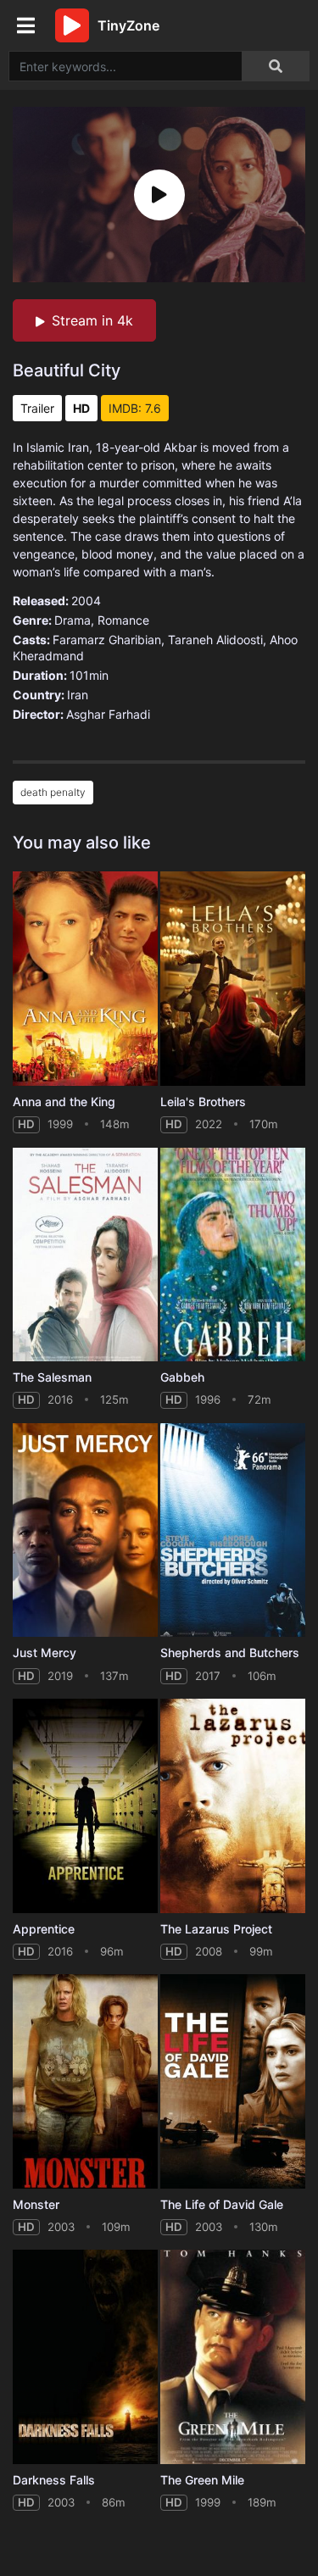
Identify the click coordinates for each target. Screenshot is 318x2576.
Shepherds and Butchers (230, 1652)
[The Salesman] (85, 1255)
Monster (36, 2204)
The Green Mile (202, 2480)
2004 (86, 601)
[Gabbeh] (233, 1255)
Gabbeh (182, 1377)
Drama (73, 620)
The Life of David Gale (222, 2204)
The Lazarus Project (216, 1929)
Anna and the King (64, 1102)
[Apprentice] (85, 1806)
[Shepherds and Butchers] (233, 1530)
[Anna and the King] (85, 979)
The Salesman (52, 1377)
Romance (123, 620)
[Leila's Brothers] (233, 979)
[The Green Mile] (233, 2357)
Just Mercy (45, 1652)
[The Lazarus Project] (233, 1806)
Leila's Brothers (203, 1102)
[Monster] (85, 2081)
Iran (78, 695)
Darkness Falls (54, 2480)
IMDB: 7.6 (135, 408)
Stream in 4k (92, 320)
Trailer (37, 408)
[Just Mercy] (85, 1530)
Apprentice (44, 1929)
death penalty (53, 792)
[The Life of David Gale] (233, 2081)
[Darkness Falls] (85, 2357)
